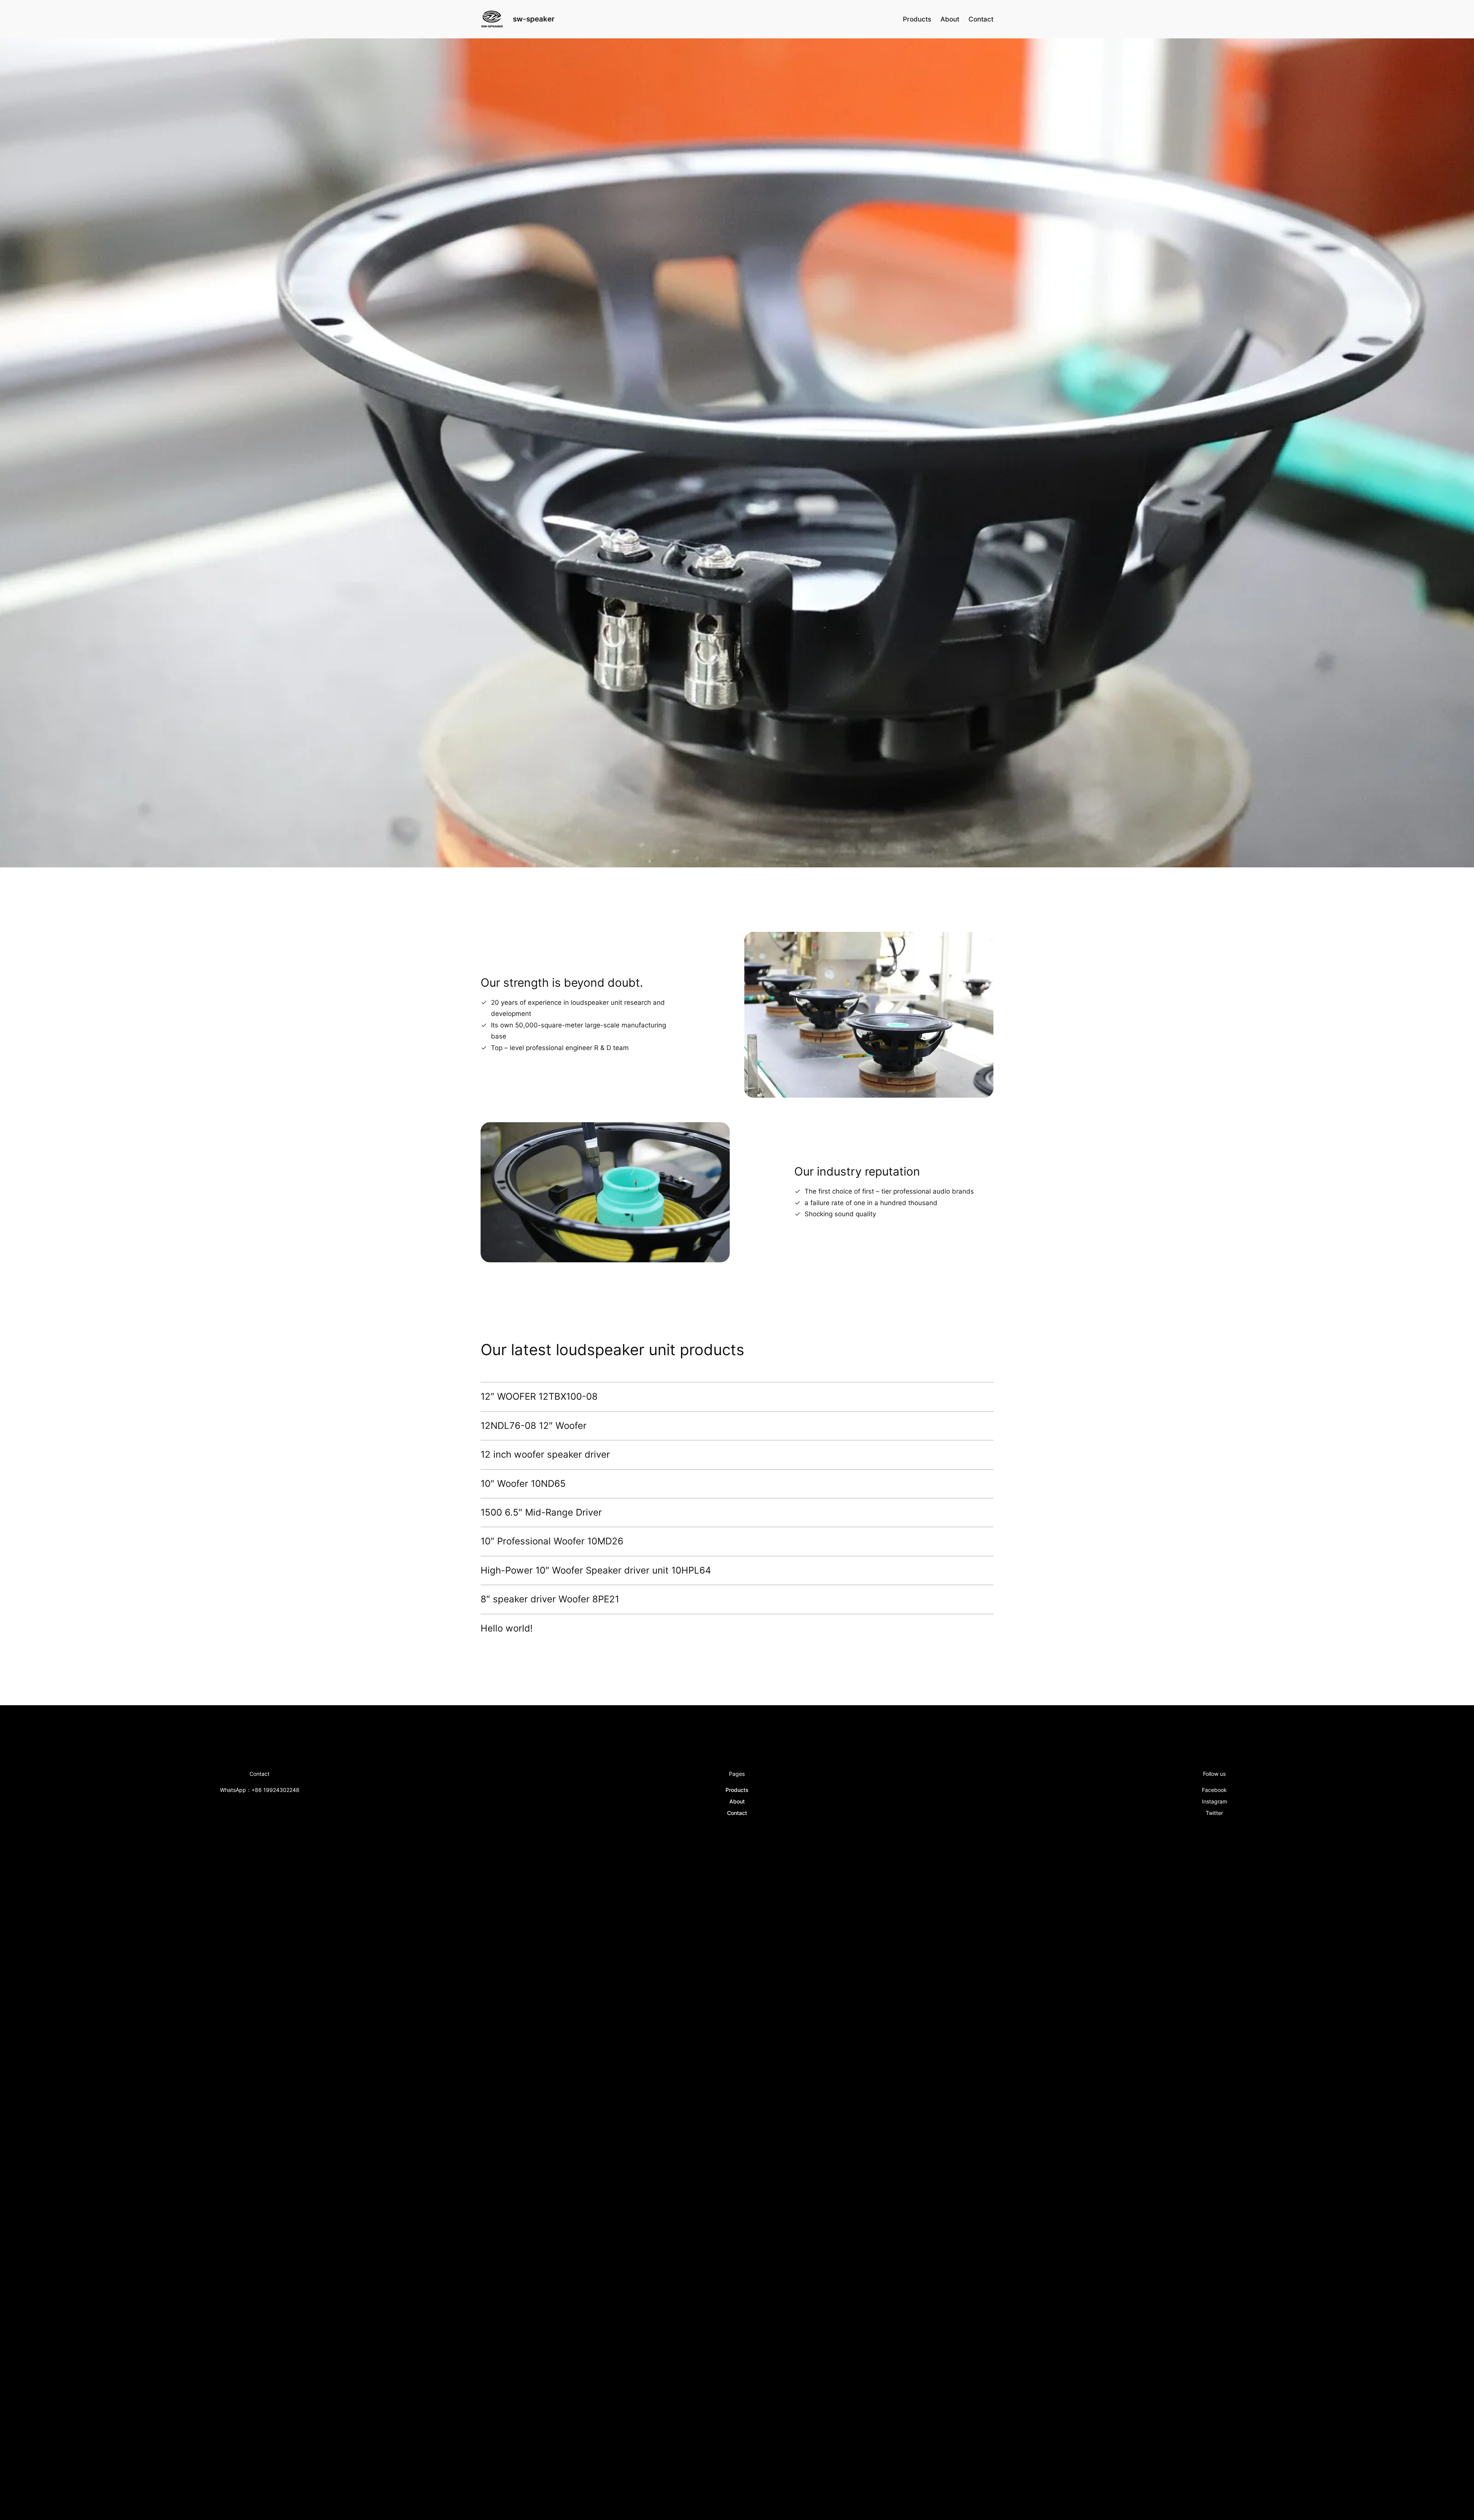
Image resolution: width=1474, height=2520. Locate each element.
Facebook (1214, 1790)
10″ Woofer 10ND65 (523, 1484)
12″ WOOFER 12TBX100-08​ (539, 1397)
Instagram (1215, 1801)
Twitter (1214, 1813)
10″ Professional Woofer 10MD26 (552, 1541)
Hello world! (507, 1628)
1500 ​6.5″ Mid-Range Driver (541, 1513)
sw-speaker (534, 19)
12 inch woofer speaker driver (545, 1455)
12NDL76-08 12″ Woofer (534, 1426)
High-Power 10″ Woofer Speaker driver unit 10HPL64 (596, 1570)
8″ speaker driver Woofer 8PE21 (550, 1599)
